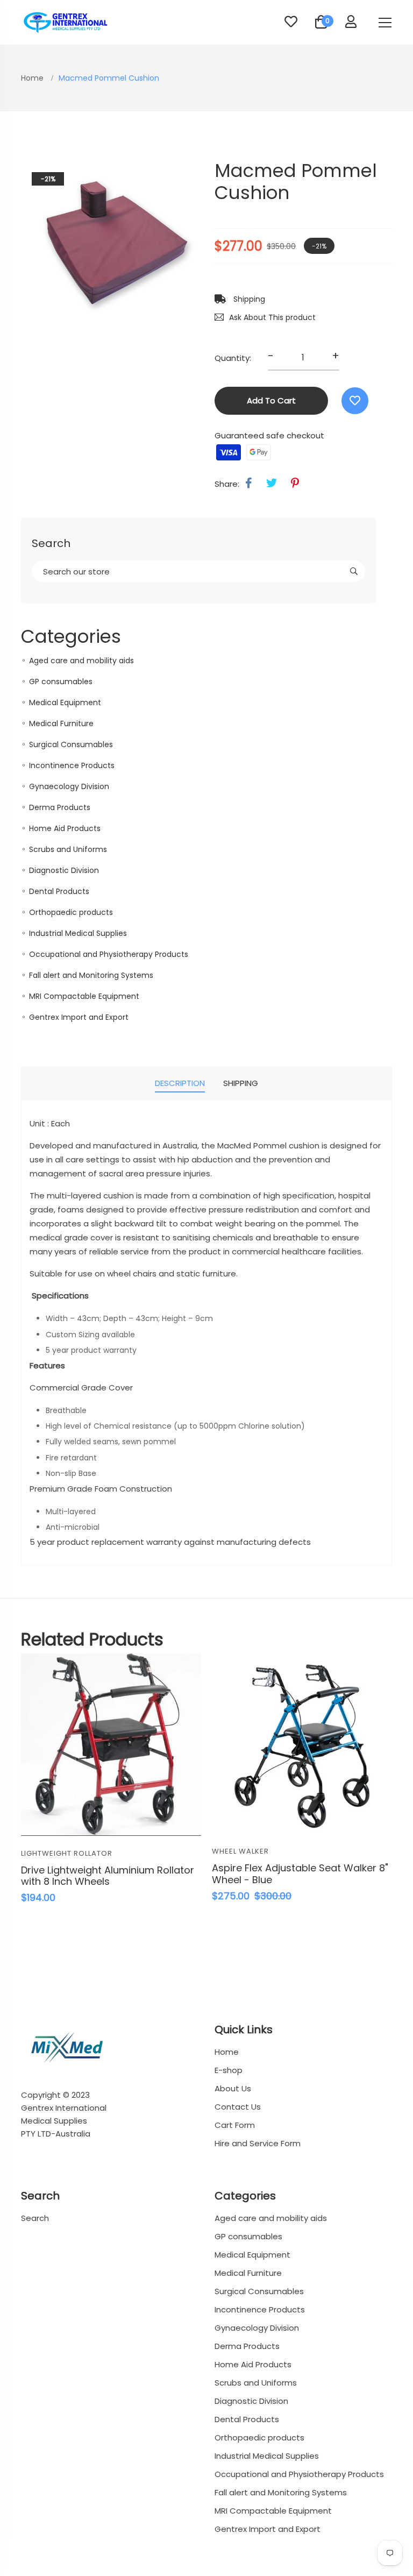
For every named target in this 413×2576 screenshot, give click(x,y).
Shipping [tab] (241, 1083)
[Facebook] (249, 483)
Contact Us (238, 2107)
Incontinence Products (72, 765)
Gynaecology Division (69, 786)
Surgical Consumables (71, 744)
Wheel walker (240, 1851)
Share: (227, 484)
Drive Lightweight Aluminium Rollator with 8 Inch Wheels (108, 1876)
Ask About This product (272, 317)
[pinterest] (295, 483)
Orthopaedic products (71, 912)
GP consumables (61, 682)
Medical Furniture (61, 723)
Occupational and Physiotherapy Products (109, 954)
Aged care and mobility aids (81, 661)
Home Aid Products (65, 828)
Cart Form (235, 2125)
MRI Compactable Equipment (84, 996)
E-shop (229, 2070)
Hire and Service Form (258, 2143)
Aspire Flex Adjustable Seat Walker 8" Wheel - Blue (300, 1874)
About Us (233, 2088)
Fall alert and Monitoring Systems (91, 975)
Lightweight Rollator (67, 1853)
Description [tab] (180, 1083)
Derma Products (60, 807)
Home (33, 78)
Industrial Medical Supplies (78, 933)
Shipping (248, 299)
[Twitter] (272, 483)
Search (35, 2218)
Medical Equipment (65, 702)
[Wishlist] (355, 401)
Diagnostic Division (64, 870)
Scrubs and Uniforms (68, 849)
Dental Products (59, 891)
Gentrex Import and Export (79, 1017)
